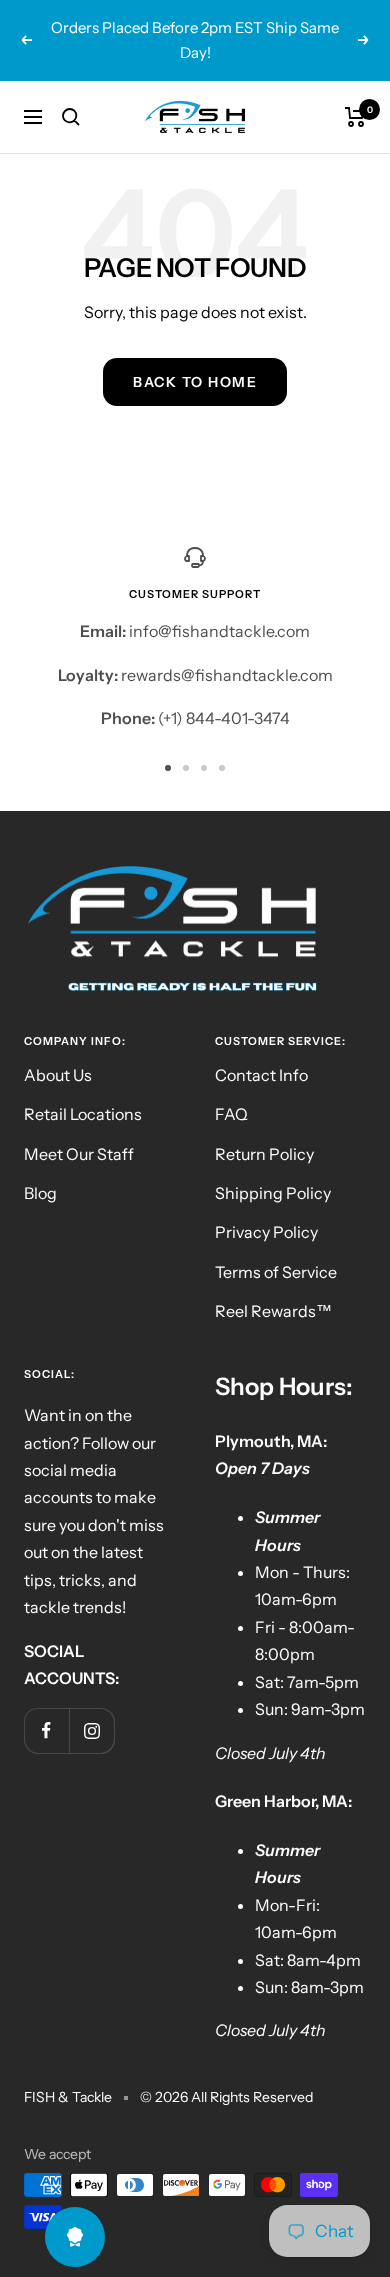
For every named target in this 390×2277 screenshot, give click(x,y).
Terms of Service (276, 1272)
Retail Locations (83, 1114)
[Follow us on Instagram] (91, 1730)
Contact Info (261, 1075)
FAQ (231, 1114)
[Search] (71, 117)
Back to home (195, 382)
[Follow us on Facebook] (46, 1730)
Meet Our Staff (79, 1154)
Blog (40, 1193)
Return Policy (264, 1154)
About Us (58, 1075)
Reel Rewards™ (273, 1311)
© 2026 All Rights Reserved (226, 2097)
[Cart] (355, 117)
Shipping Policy (273, 1193)
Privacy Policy (266, 1232)
